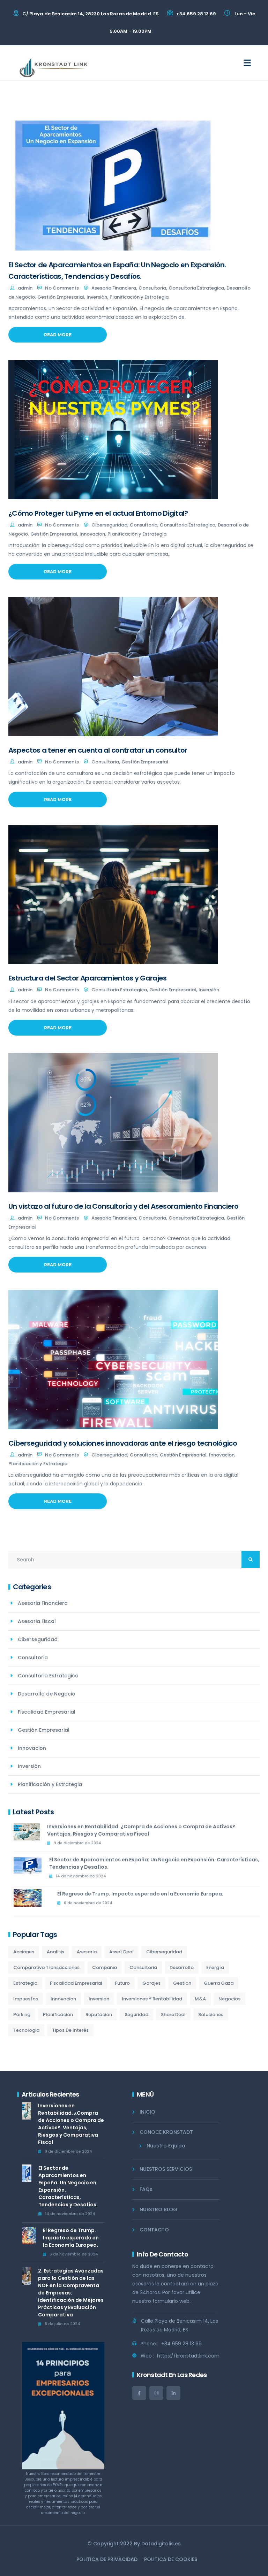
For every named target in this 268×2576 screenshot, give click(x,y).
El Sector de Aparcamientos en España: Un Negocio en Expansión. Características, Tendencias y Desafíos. (154, 1863)
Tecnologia (26, 2030)
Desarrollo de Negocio (47, 1694)
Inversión (97, 297)
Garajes (151, 1983)
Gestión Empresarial (61, 297)
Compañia (105, 1967)
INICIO (147, 2112)
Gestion (182, 1983)
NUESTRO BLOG (158, 2209)
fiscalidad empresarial (76, 1983)
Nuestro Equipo (166, 2146)
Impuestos (26, 1999)
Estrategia (25, 1983)
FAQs (146, 2189)
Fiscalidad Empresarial (47, 1712)
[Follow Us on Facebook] (139, 2393)
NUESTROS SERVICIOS (166, 2169)
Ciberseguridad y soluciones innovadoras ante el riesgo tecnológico (123, 1443)
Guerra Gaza (219, 1983)
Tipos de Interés (70, 2030)
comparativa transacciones (46, 1967)
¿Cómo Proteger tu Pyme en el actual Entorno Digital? (98, 513)
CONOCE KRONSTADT (166, 2132)
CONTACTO (154, 2230)
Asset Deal (121, 1952)
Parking (22, 2014)
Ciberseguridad (109, 525)
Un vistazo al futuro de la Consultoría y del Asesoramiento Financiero (124, 1206)
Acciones (24, 1952)
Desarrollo (182, 1967)
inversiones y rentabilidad (152, 1999)
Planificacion (58, 2014)
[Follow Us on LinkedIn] (173, 2393)
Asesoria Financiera (114, 288)
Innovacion (92, 534)
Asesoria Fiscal (37, 1621)
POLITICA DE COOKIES (171, 2559)
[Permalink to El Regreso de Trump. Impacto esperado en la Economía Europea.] (32, 1901)
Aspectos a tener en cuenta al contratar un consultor (98, 750)
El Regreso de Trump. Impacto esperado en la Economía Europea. (140, 1894)
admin (25, 288)
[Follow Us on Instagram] (156, 2393)
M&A (200, 1999)
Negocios (229, 1999)
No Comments (62, 288)
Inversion (99, 1999)
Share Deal (173, 2014)
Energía (215, 1967)
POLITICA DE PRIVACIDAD (107, 2559)
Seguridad (136, 2014)
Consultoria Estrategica (196, 288)
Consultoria (152, 288)
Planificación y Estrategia (139, 297)
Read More (58, 335)
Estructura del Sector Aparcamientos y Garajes (88, 978)
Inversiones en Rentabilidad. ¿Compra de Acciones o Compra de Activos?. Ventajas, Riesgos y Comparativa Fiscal (142, 1830)
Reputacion (99, 2014)
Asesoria (87, 1952)
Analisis (55, 1952)
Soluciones (211, 2014)
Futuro (122, 1983)
